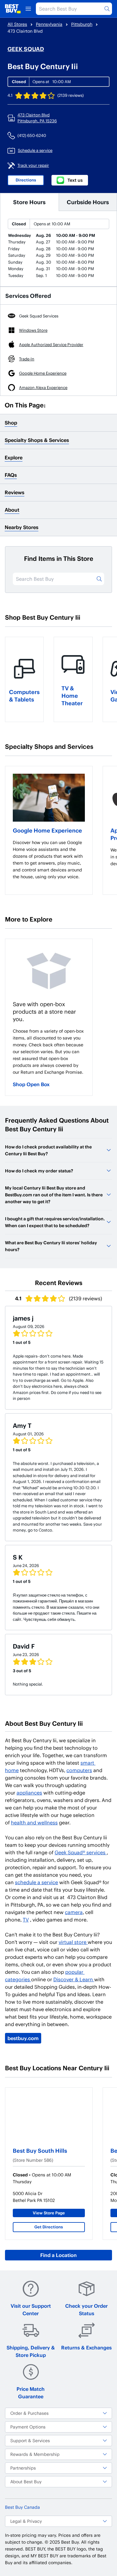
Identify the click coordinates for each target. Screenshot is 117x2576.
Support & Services (30, 2440)
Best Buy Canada (22, 2507)
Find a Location (58, 2255)
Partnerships (23, 2468)
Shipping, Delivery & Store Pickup (31, 2351)
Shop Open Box (31, 1084)
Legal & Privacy (26, 2521)
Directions (26, 180)
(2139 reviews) (71, 95)
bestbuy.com (23, 2038)
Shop (11, 422)
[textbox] (49, 860)
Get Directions (49, 2227)
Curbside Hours (88, 202)
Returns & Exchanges (86, 2347)
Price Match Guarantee (31, 2393)
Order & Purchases (29, 2413)
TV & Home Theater (72, 695)
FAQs (11, 475)
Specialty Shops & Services (37, 440)
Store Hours (29, 202)
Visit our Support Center (31, 2309)
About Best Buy (26, 2482)
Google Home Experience (47, 830)
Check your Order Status (86, 2309)
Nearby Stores (22, 527)
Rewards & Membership (35, 2454)
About (12, 510)
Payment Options (28, 2427)
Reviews (15, 492)
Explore (14, 457)
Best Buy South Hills (40, 2150)
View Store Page (49, 2213)
